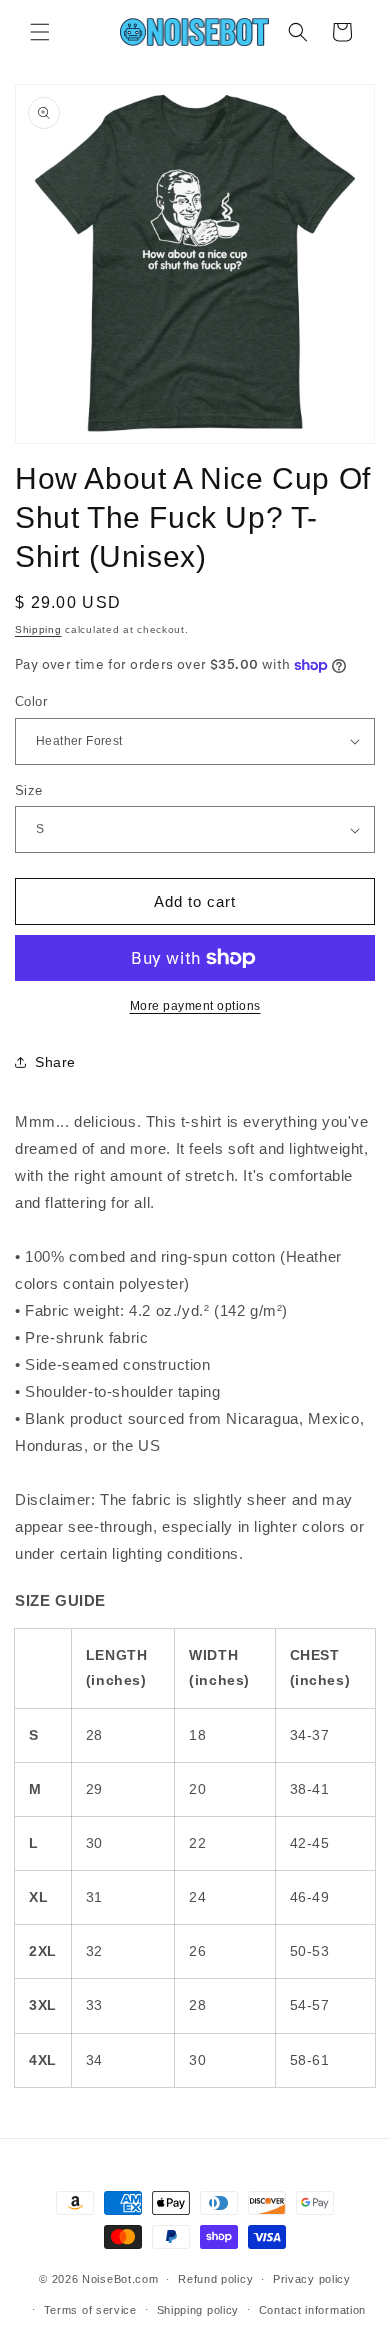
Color (31, 701)
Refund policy (215, 2279)
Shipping (38, 629)
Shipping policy (198, 2310)
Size (29, 790)
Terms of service (90, 2310)
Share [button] (55, 1062)
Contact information (312, 2310)
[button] (40, 32)
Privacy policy (312, 2279)
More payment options (195, 1006)
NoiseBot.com (120, 2279)
